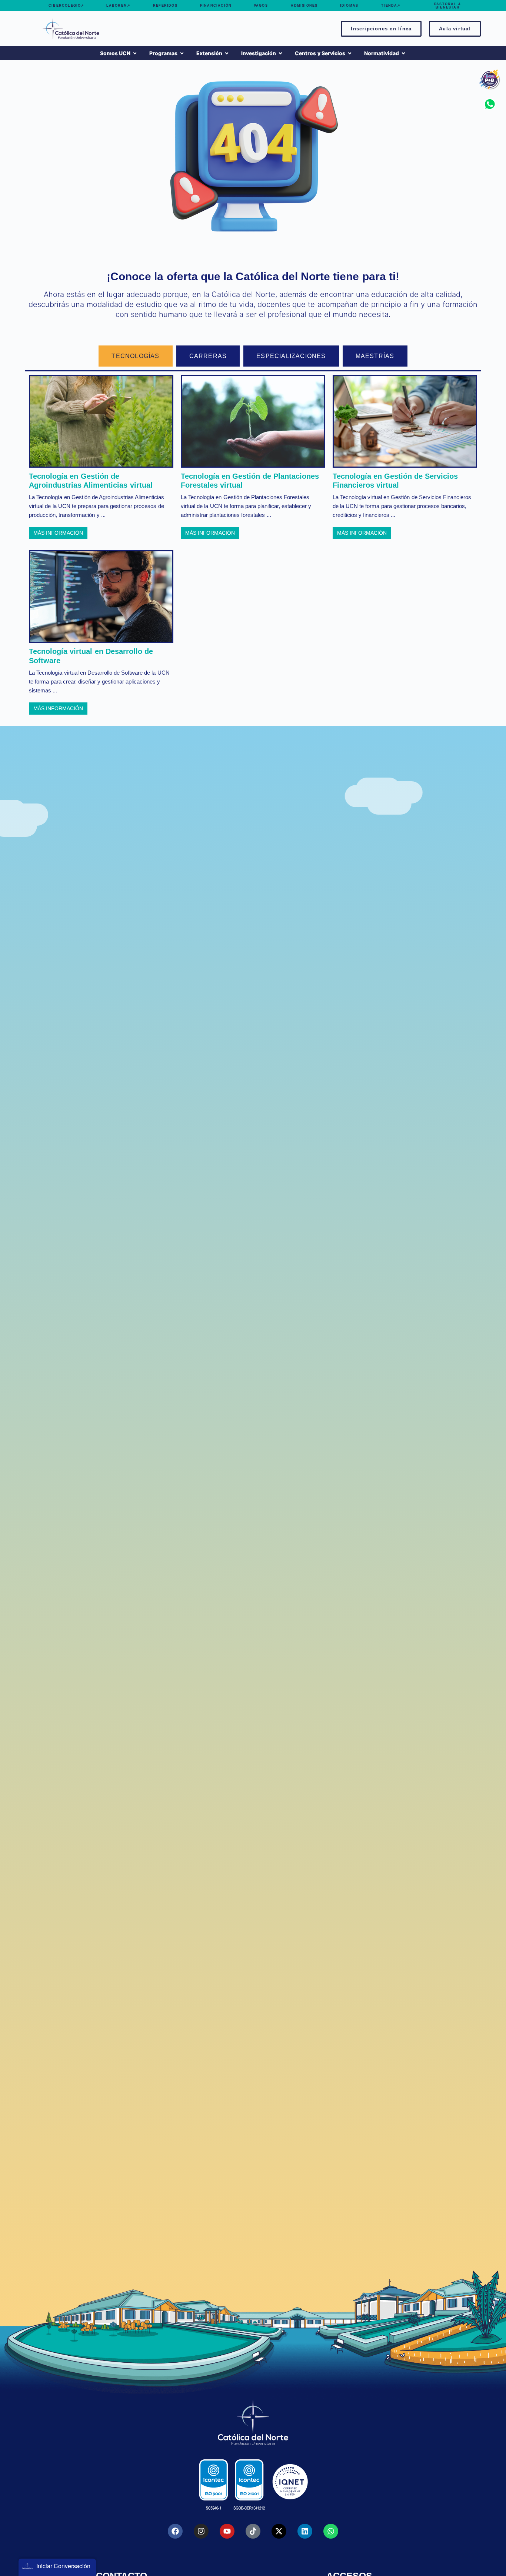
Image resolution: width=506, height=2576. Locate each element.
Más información (58, 533)
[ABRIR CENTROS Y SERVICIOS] (350, 53)
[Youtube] (227, 2531)
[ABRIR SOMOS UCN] (135, 53)
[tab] (135, 356)
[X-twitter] (279, 2531)
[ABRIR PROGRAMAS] (182, 53)
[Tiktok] (253, 2531)
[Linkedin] (305, 2531)
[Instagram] (201, 2531)
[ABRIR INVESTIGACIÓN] (280, 53)
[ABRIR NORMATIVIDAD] (403, 53)
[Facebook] (175, 2531)
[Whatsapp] (331, 2531)
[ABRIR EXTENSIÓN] (227, 53)
